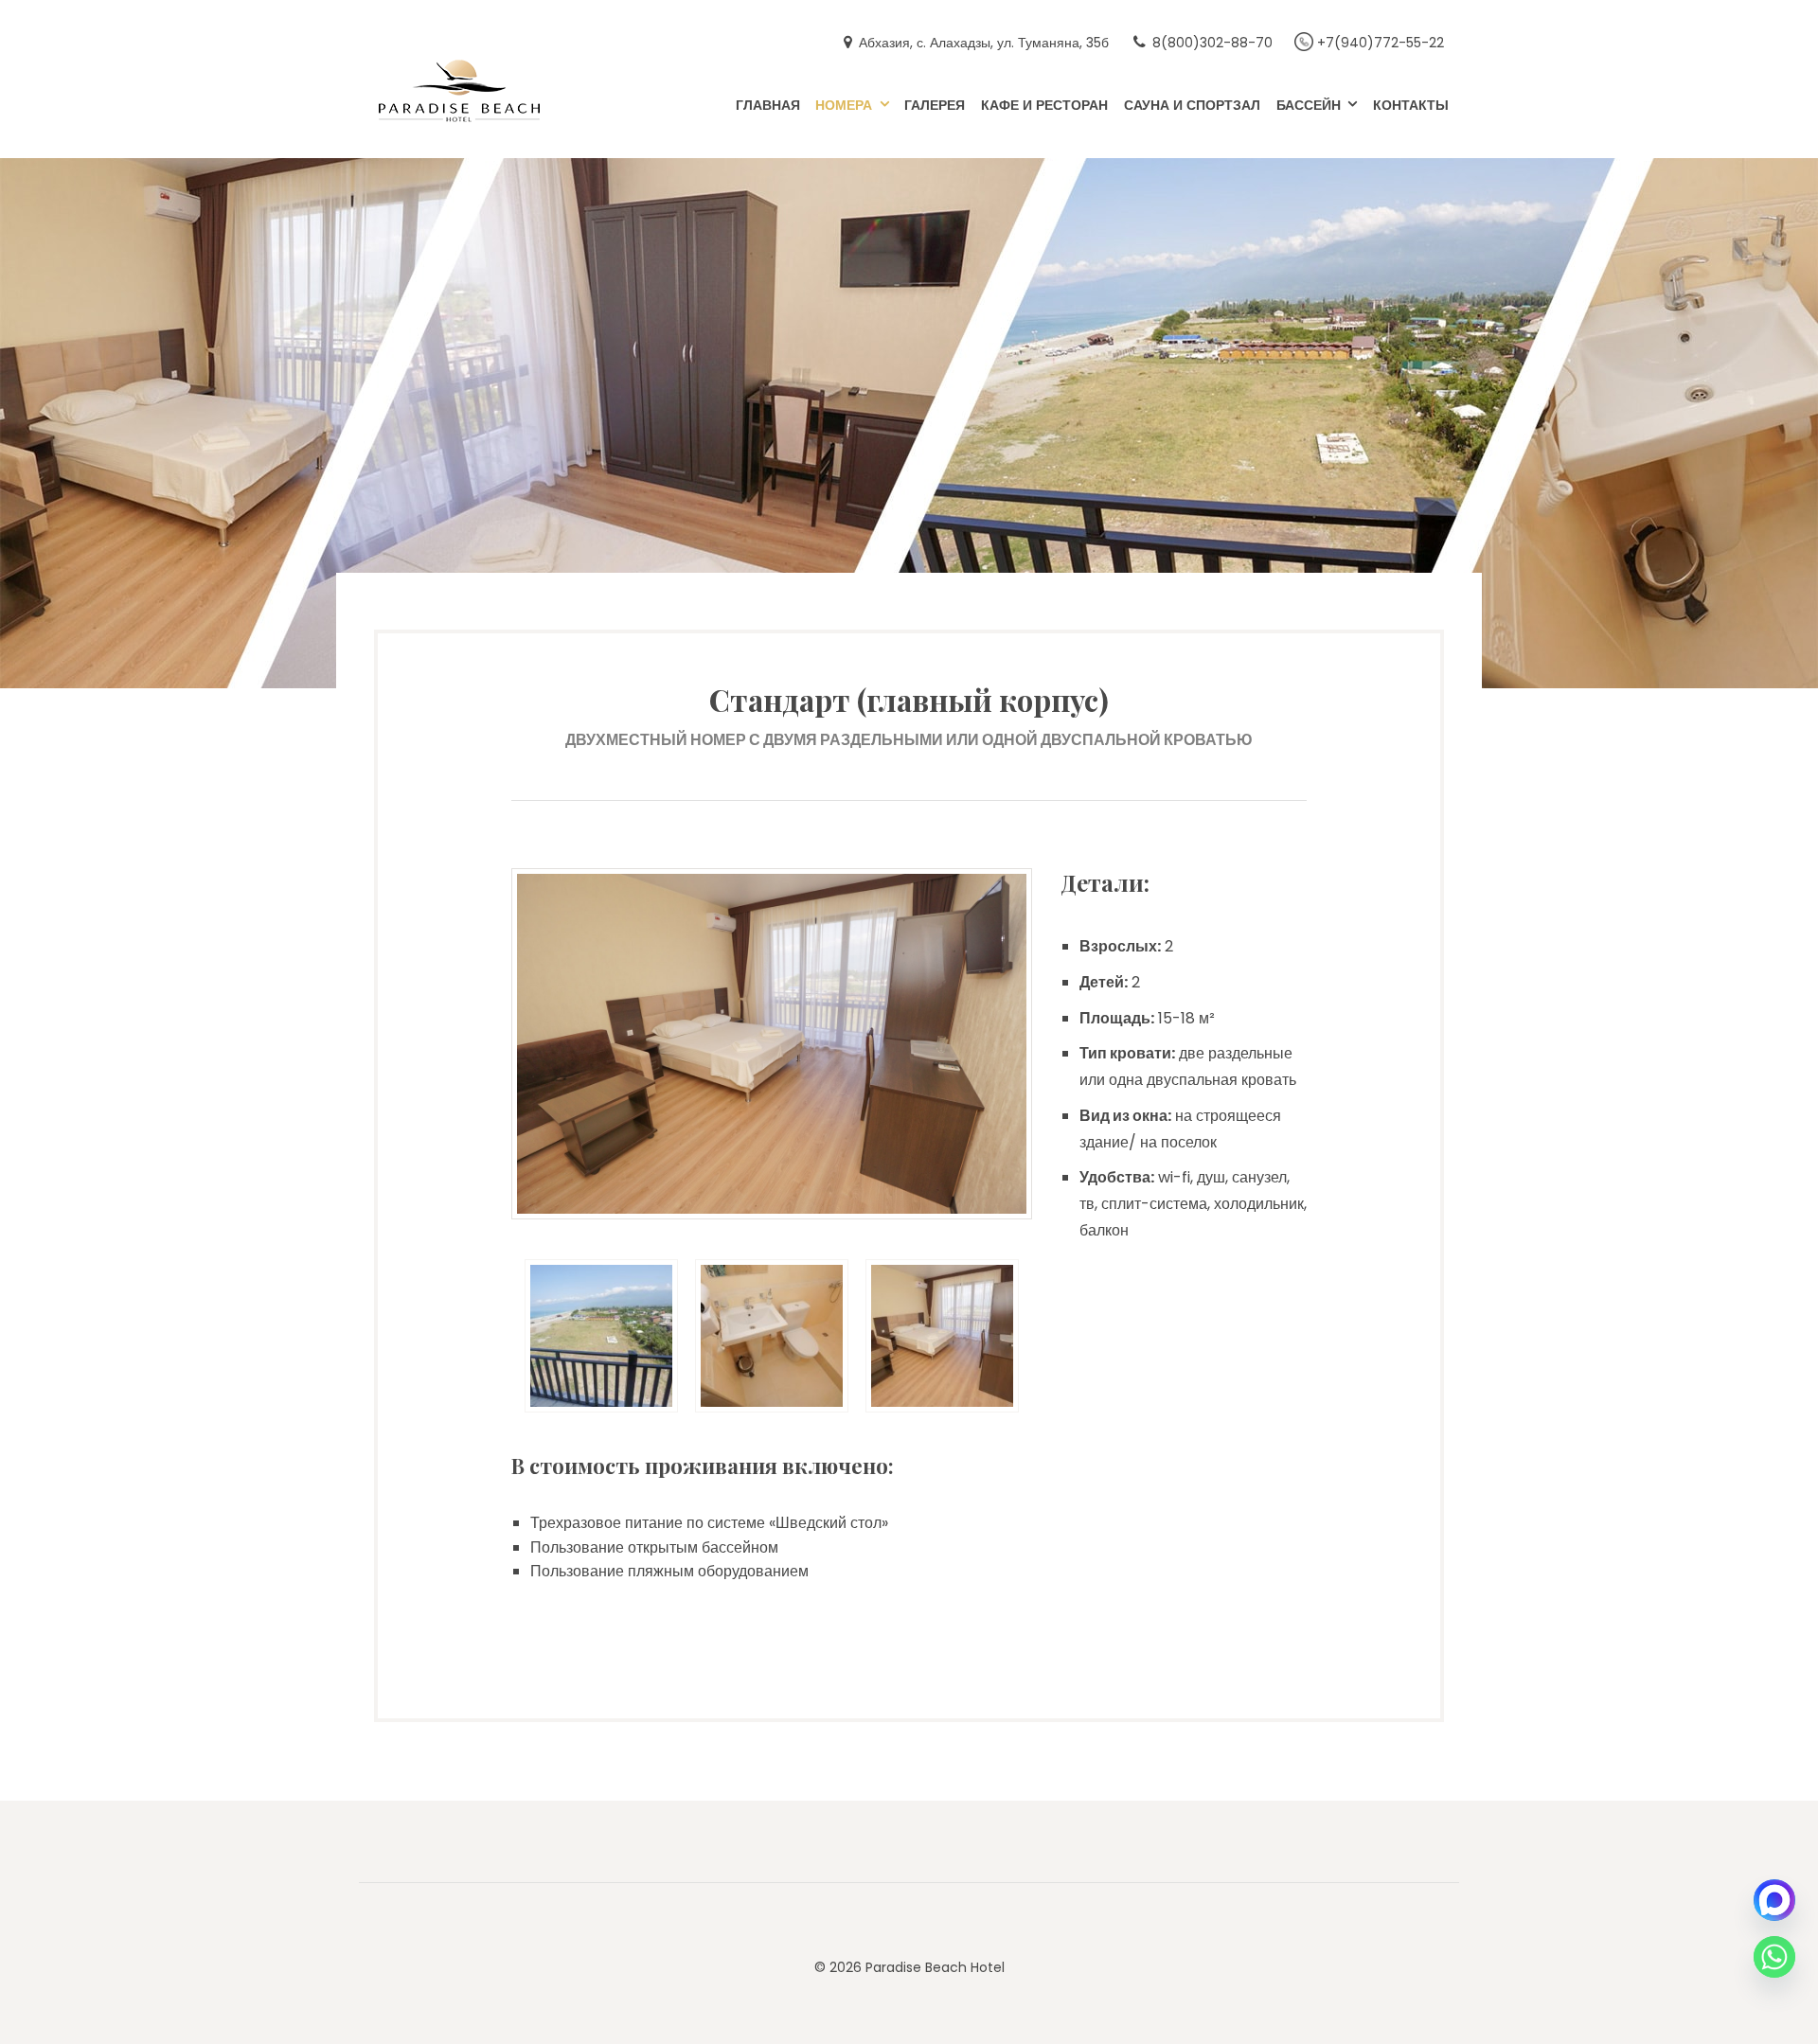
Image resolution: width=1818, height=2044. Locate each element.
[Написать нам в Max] (1774, 1900)
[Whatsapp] (1774, 1957)
